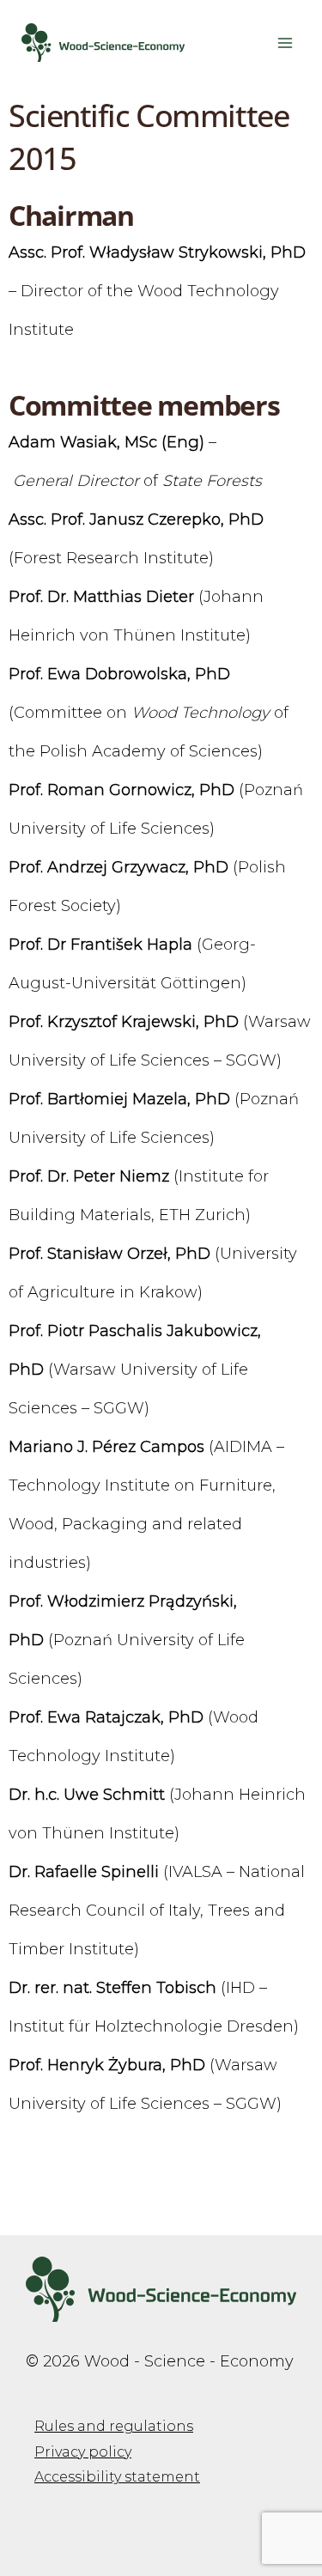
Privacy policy (83, 2452)
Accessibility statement (117, 2477)
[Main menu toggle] (285, 43)
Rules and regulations (114, 2426)
